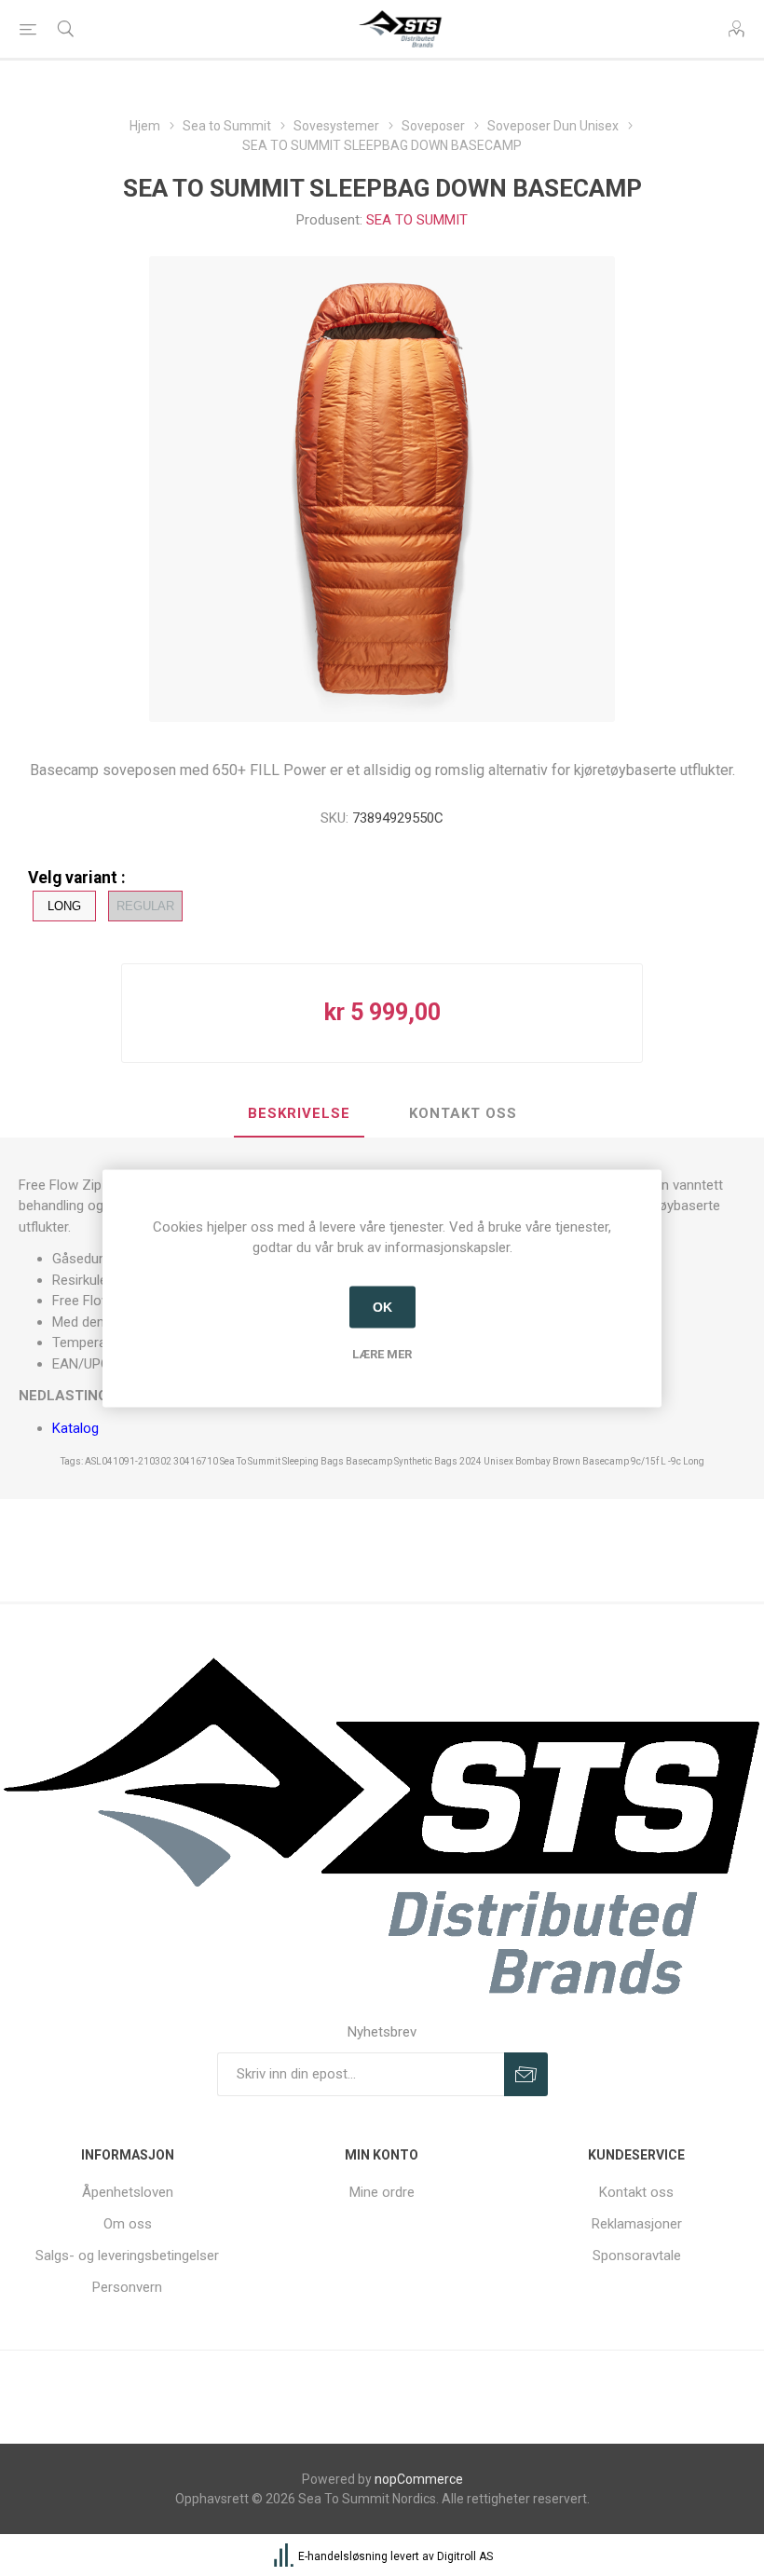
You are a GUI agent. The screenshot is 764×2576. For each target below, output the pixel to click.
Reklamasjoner (637, 2224)
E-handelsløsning (343, 2556)
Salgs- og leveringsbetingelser (127, 2256)
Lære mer (382, 1353)
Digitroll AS (465, 2556)
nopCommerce (419, 2479)
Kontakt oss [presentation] (463, 1113)
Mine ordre (382, 2192)
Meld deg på (526, 2074)
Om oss (128, 2224)
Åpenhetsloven (128, 2192)
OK (382, 1307)
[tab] (299, 1114)
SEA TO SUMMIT (417, 220)
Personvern (127, 2287)
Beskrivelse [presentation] (299, 1113)
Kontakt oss (636, 2192)
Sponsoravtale (637, 2256)
